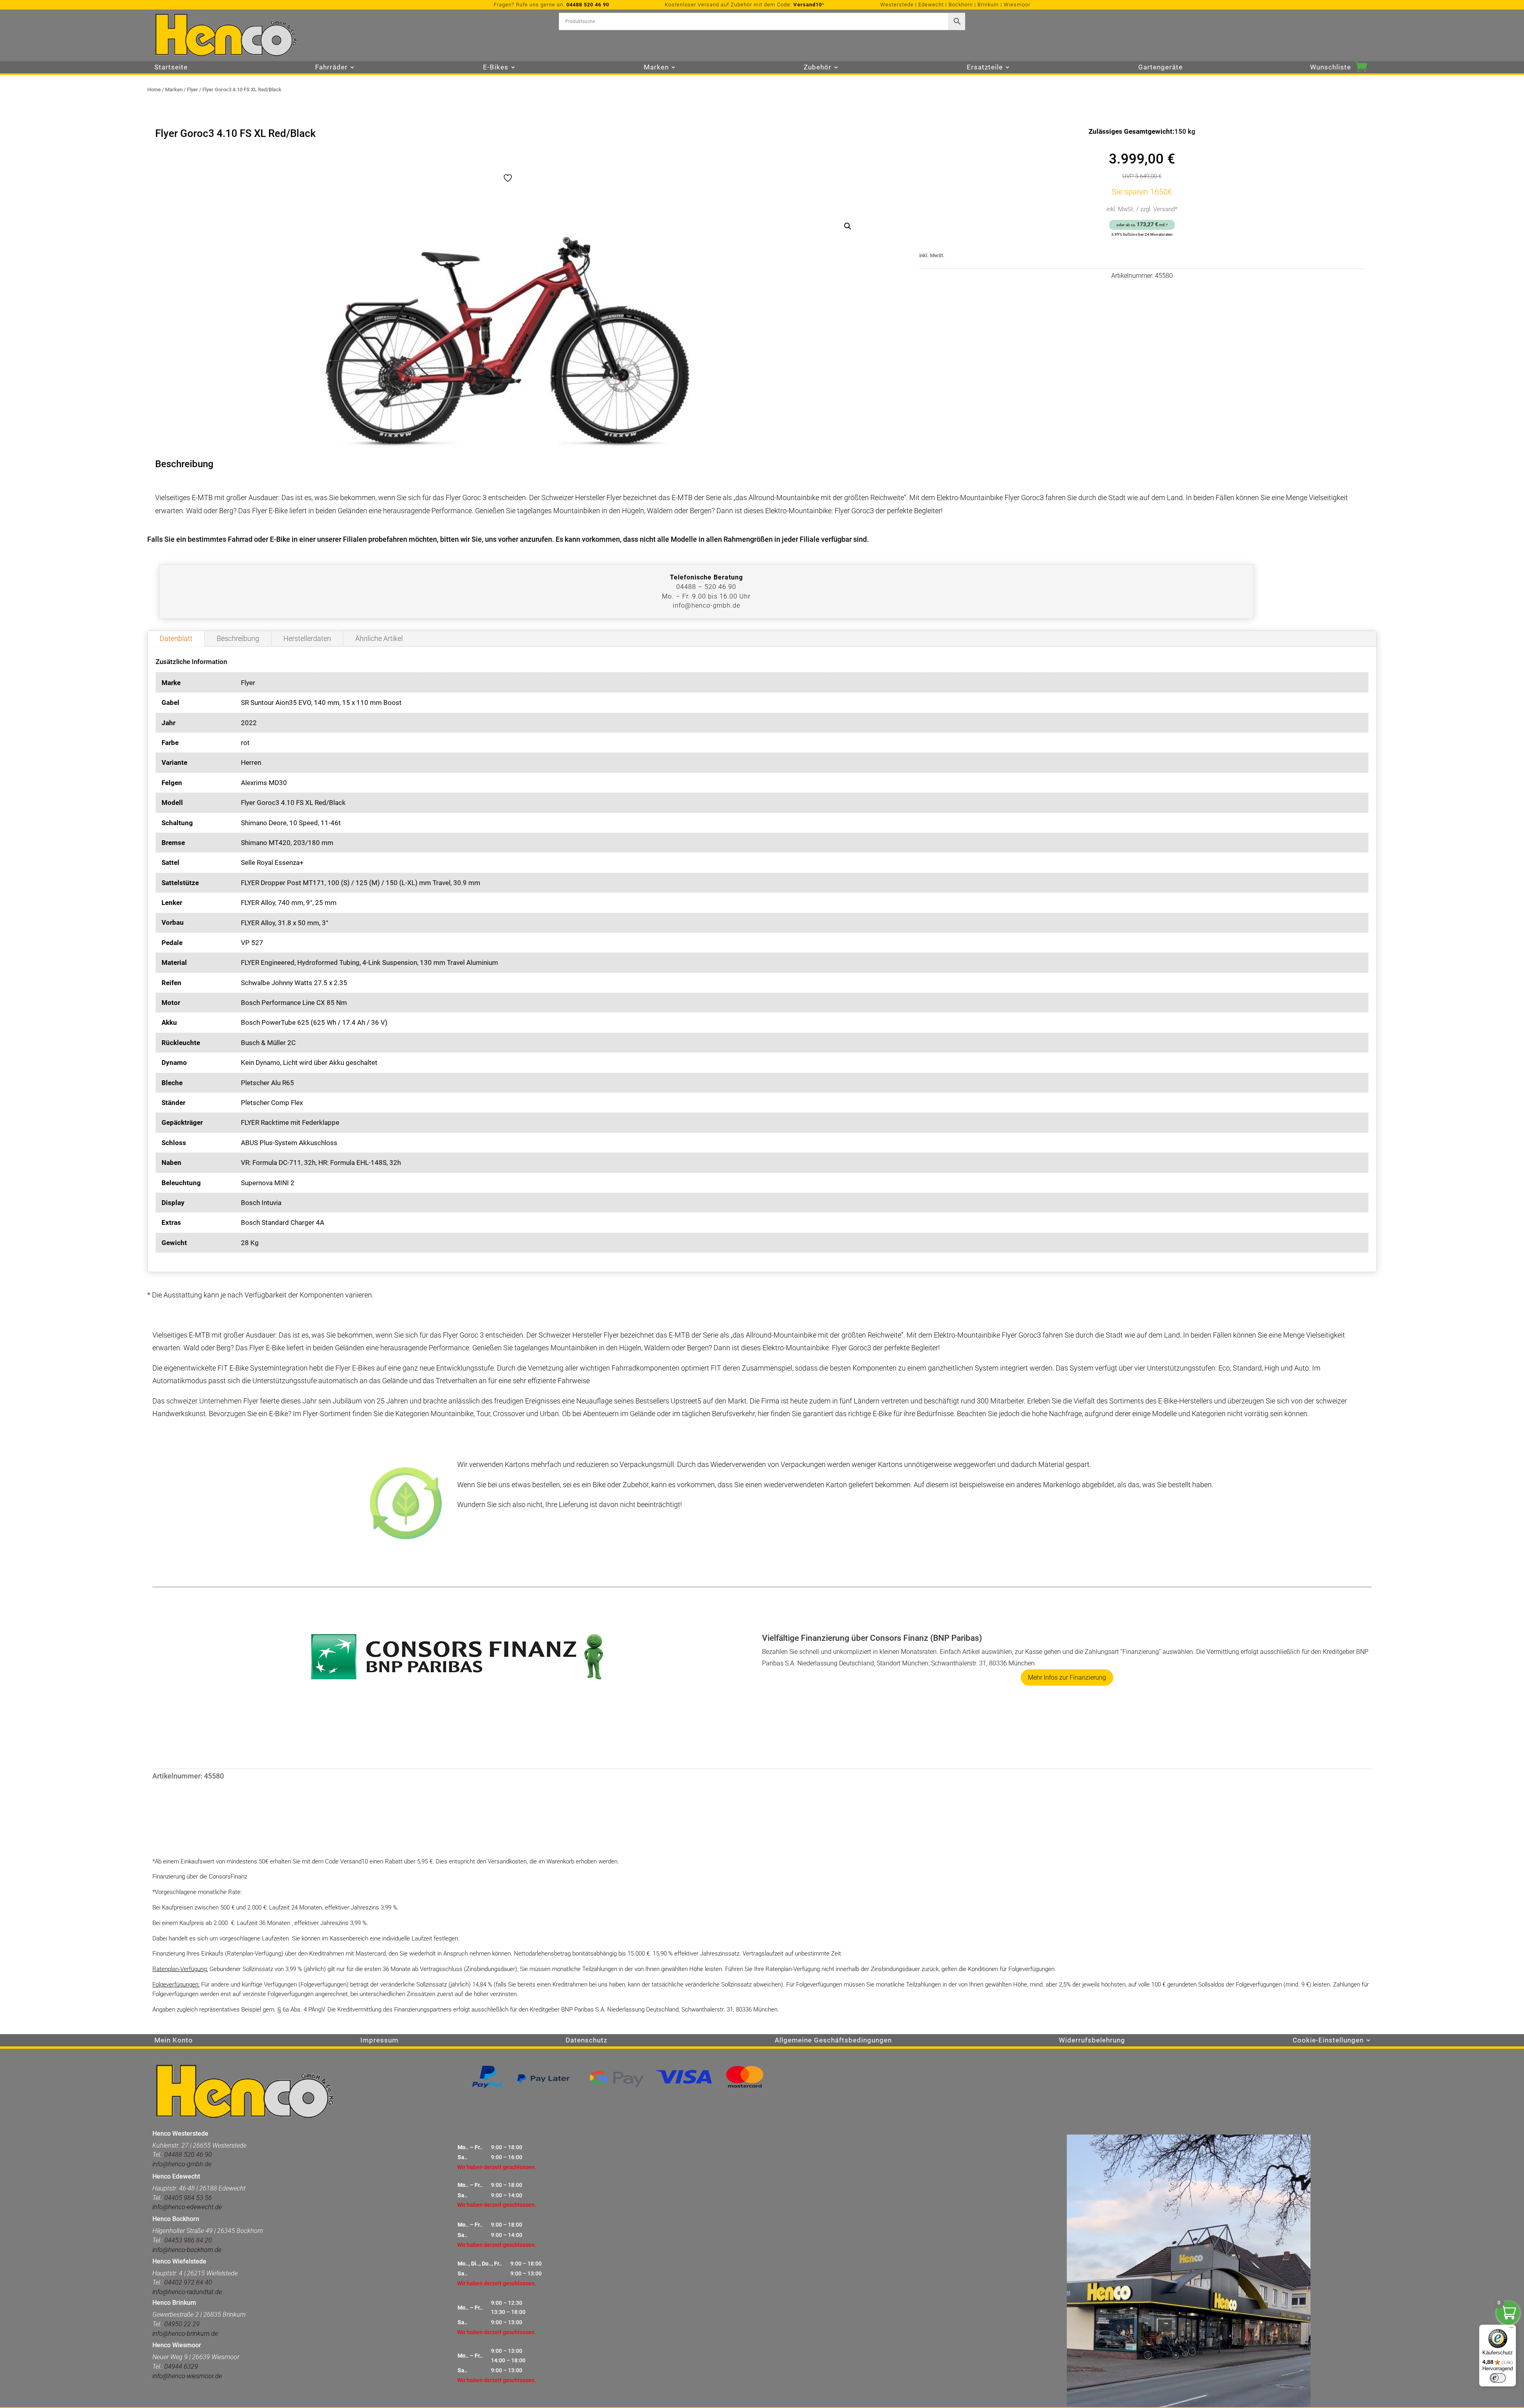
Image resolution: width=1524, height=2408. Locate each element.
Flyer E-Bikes (355, 1368)
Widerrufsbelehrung (1092, 2041)
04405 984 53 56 (188, 2198)
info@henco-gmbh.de (706, 605)
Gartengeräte (1160, 68)
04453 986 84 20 (187, 2240)
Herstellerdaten (307, 638)
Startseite (171, 68)
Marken (174, 90)
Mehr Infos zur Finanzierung (1067, 1678)
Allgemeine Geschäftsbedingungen (833, 2041)
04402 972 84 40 (188, 2282)
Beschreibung (238, 638)
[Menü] (1511, 2329)
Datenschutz (586, 2041)
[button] (848, 226)
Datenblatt (176, 638)
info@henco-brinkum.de (185, 2334)
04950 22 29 (182, 2324)
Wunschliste (1331, 68)
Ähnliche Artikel (379, 638)
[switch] (1498, 2378)
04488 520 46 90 (588, 5)
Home (154, 90)
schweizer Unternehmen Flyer (212, 1401)
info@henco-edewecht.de (187, 2207)
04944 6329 (181, 2367)
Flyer (192, 90)
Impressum (379, 2041)
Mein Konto (174, 2041)
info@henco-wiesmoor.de (187, 2376)
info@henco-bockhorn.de (187, 2250)
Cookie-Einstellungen (1328, 2041)
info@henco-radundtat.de (187, 2292)
